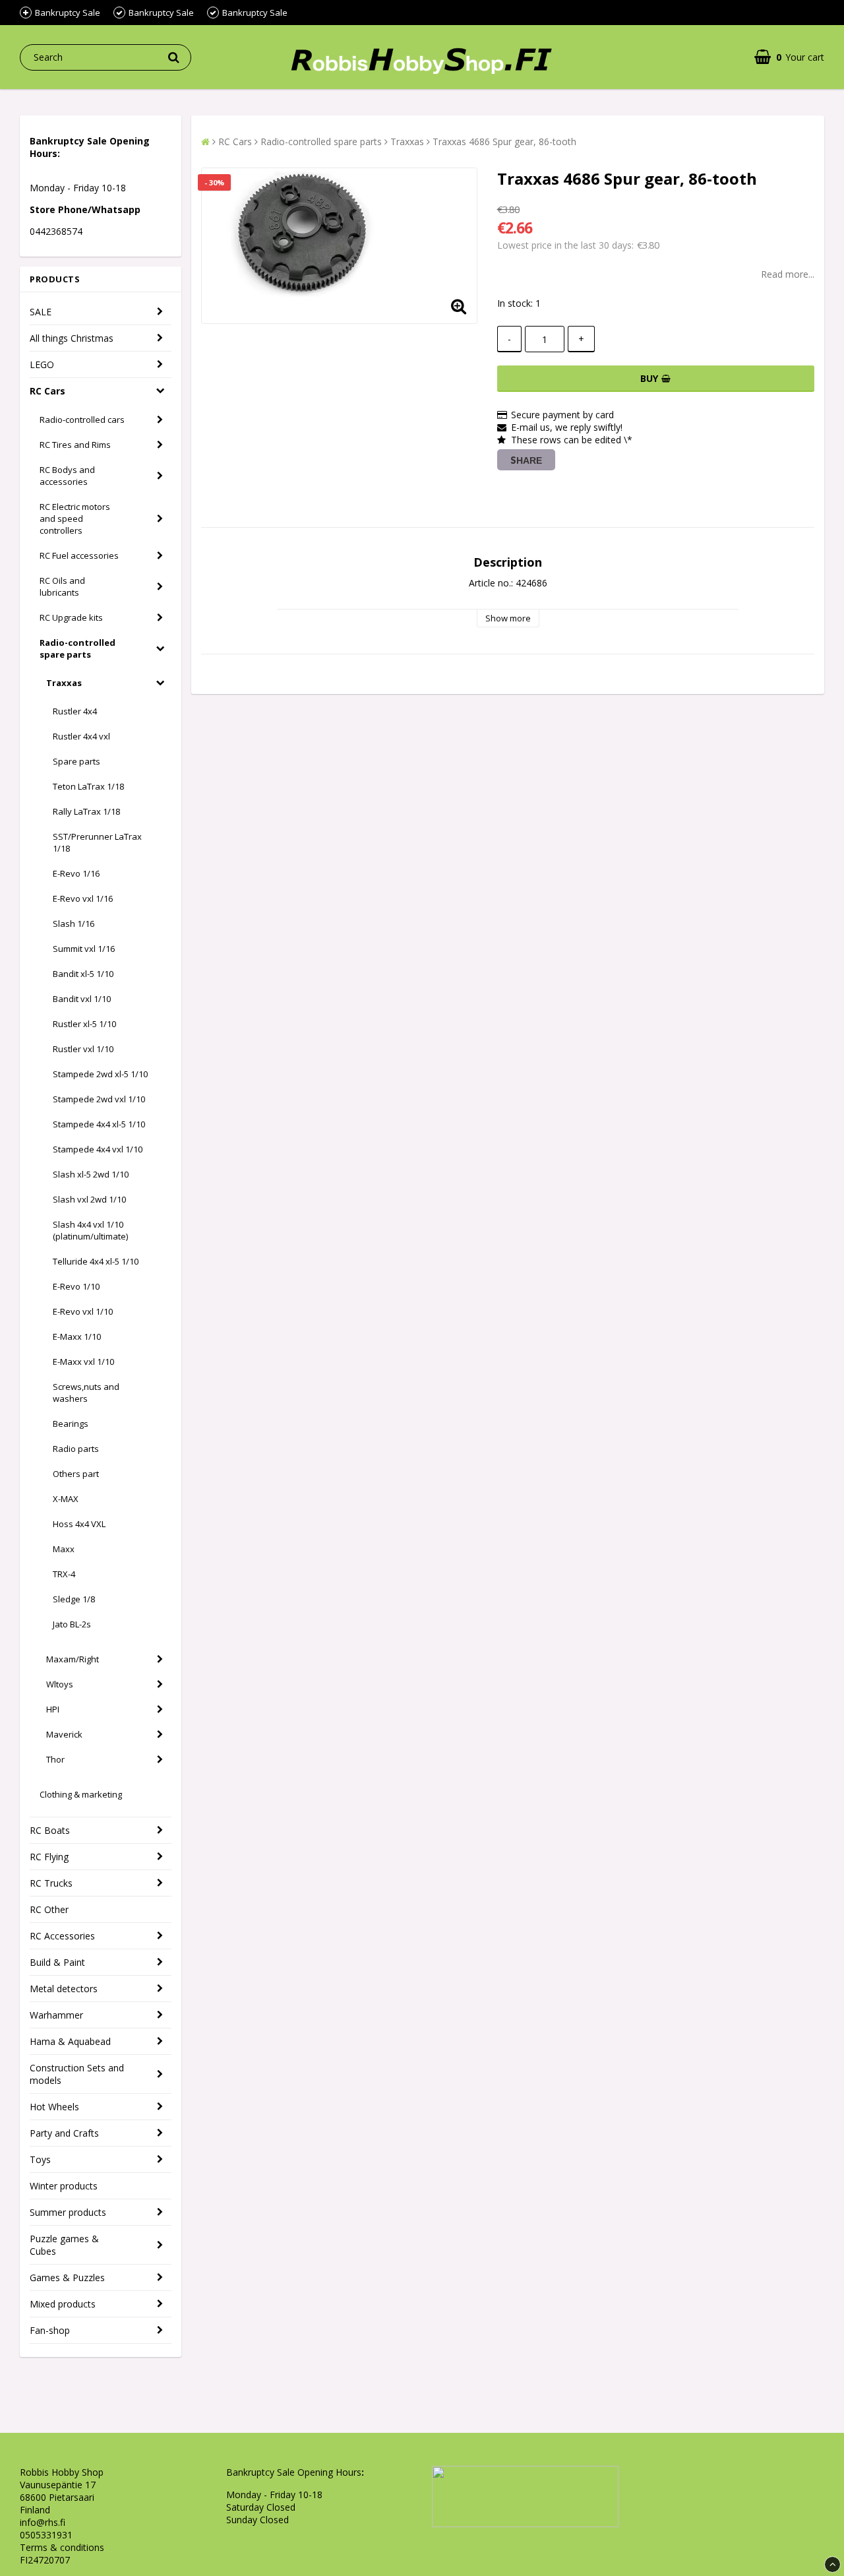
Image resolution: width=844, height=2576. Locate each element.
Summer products (68, 2212)
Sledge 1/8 (74, 1599)
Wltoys (60, 1684)
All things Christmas (72, 338)
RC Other (49, 1909)
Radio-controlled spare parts (77, 648)
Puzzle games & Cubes (64, 2245)
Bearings (71, 1424)
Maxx (64, 1549)
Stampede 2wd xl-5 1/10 (100, 1074)
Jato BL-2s (72, 1624)
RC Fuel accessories (79, 555)
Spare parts (76, 761)
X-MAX (66, 1499)
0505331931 (46, 2535)
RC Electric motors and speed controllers (75, 518)
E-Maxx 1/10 (77, 1336)
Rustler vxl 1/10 (83, 1049)
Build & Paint (57, 1962)
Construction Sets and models (77, 2074)
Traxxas (64, 683)
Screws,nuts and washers (86, 1393)
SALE (41, 312)
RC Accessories (62, 1936)
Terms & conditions (62, 2547)
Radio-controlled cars (82, 420)
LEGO (42, 364)
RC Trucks (51, 1883)
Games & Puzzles (67, 2278)
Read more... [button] (788, 274)
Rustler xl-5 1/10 (84, 1024)
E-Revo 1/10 (76, 1286)
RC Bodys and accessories (67, 476)
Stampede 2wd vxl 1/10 (99, 1099)
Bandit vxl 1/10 (82, 999)
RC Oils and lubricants (62, 586)
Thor (55, 1759)
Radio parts (76, 1449)
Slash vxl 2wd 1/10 (89, 1199)
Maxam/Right (73, 1659)
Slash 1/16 (74, 924)
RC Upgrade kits (71, 617)
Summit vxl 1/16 (84, 949)
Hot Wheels (54, 2107)
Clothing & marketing (81, 1794)
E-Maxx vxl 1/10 (83, 1362)
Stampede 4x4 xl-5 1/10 (99, 1124)
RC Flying (49, 1857)
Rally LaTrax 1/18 (86, 811)
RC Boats (50, 1830)
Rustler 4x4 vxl (81, 736)
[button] (789, 57)
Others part (76, 1474)
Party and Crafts (64, 2133)
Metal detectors (64, 1989)
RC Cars (47, 391)
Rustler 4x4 (75, 711)
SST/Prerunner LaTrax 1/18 (97, 842)
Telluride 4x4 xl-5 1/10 (96, 1261)
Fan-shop (50, 2330)
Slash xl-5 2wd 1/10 (91, 1174)
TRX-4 (64, 1574)
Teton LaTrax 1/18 (88, 786)
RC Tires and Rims (75, 445)
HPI (53, 1709)
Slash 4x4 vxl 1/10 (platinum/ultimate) (90, 1230)
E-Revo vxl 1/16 (83, 898)
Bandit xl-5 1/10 (83, 974)
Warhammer (56, 2015)
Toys (40, 2159)
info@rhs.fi (43, 2522)
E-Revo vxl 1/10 (83, 1311)
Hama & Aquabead (70, 2041)
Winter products (64, 2186)
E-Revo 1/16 (76, 873)
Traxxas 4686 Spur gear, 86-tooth (504, 141)
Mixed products (63, 2304)
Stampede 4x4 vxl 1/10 (98, 1149)
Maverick (64, 1734)
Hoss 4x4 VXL (79, 1524)
